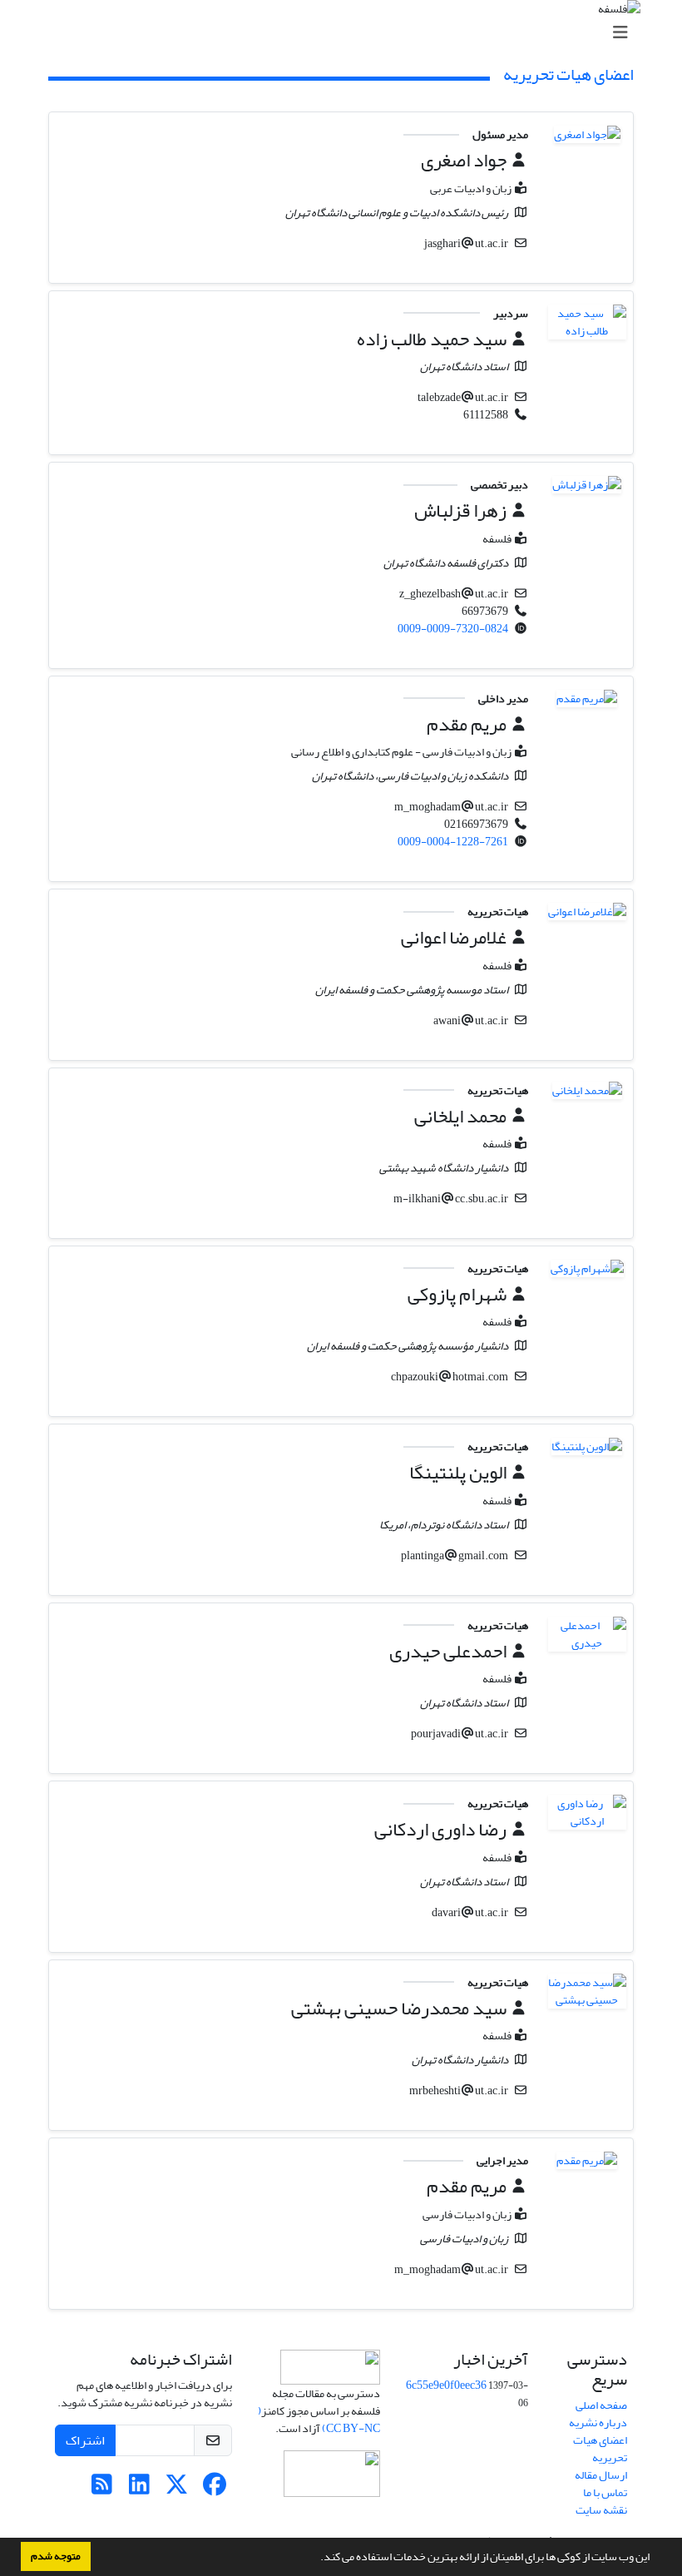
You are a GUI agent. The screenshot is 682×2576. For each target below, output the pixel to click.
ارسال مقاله (601, 2475)
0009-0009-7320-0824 (453, 629)
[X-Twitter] (177, 2489)
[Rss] (102, 2489)
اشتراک (85, 2440)
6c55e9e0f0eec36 (446, 2385)
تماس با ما (605, 2492)
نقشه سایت (601, 2510)
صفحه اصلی (601, 2405)
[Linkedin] (139, 2489)
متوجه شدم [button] (56, 2556)
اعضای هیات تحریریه (600, 2449)
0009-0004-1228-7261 (453, 842)
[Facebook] (214, 2489)
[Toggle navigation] (346, 33)
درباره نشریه (598, 2422)
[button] (316, 2559)
